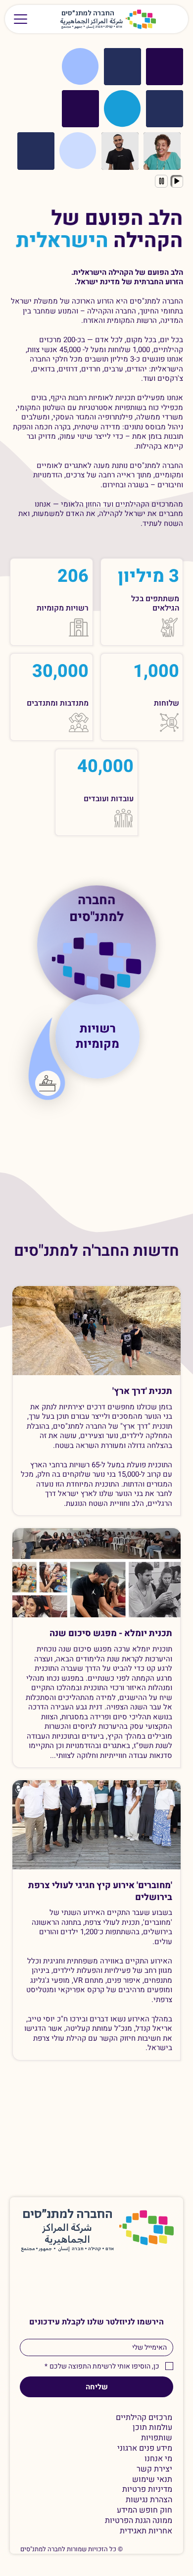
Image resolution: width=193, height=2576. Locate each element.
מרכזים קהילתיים (144, 2418)
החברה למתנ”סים (68, 2215)
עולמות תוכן (152, 2428)
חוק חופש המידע (145, 2510)
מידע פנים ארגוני (145, 2448)
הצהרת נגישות (149, 2500)
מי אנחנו (158, 2459)
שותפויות (157, 2438)
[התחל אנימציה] (177, 181)
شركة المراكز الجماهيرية (92, 22)
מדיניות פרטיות (147, 2490)
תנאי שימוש (152, 2480)
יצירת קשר (154, 2469)
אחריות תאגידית (146, 2531)
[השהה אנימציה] (161, 181)
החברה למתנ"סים (96, 907)
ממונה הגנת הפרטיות (139, 2521)
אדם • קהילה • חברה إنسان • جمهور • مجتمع (92, 27)
